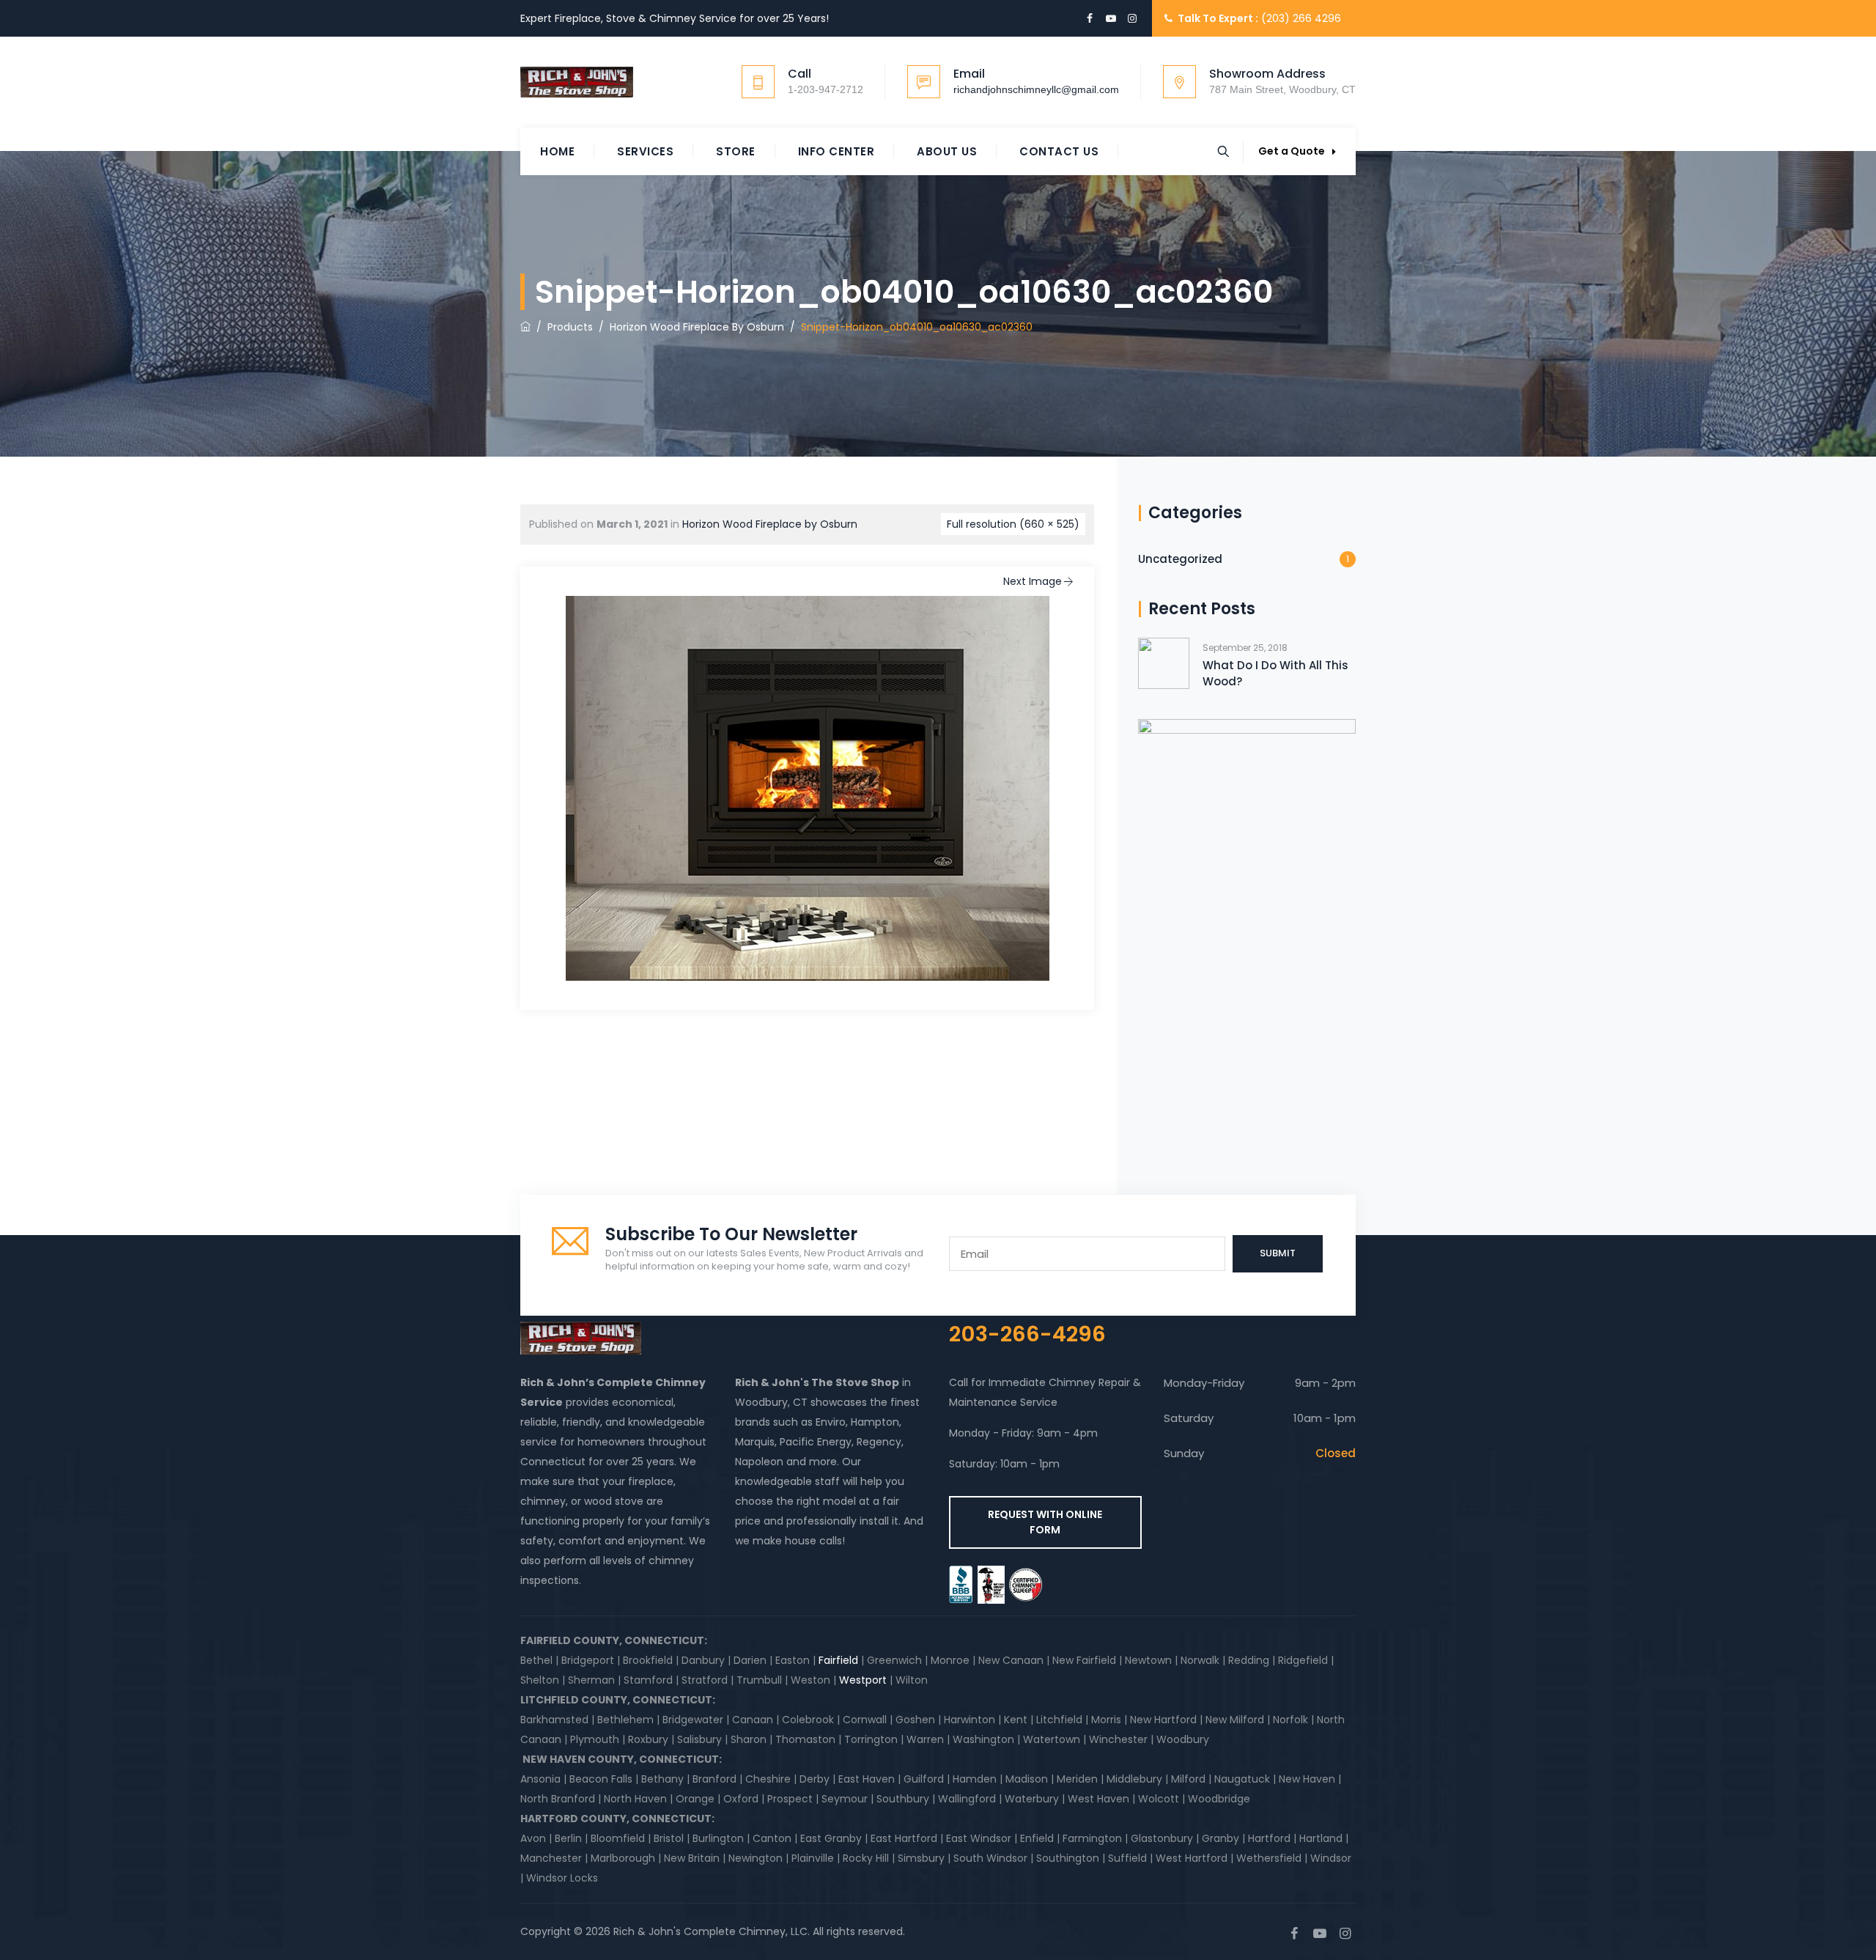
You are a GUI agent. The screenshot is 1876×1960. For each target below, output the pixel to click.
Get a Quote (1292, 151)
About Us (947, 151)
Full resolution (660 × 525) (1013, 524)
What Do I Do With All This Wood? (1275, 673)
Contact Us (1059, 151)
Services (645, 151)
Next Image (1033, 581)
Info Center (837, 151)
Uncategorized (1180, 559)
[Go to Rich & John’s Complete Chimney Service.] (525, 327)
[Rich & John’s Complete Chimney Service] (577, 82)
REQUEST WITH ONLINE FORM (1045, 1522)
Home (557, 151)
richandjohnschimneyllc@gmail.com (1036, 89)
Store (736, 151)
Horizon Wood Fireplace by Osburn (770, 524)
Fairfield (838, 1660)
